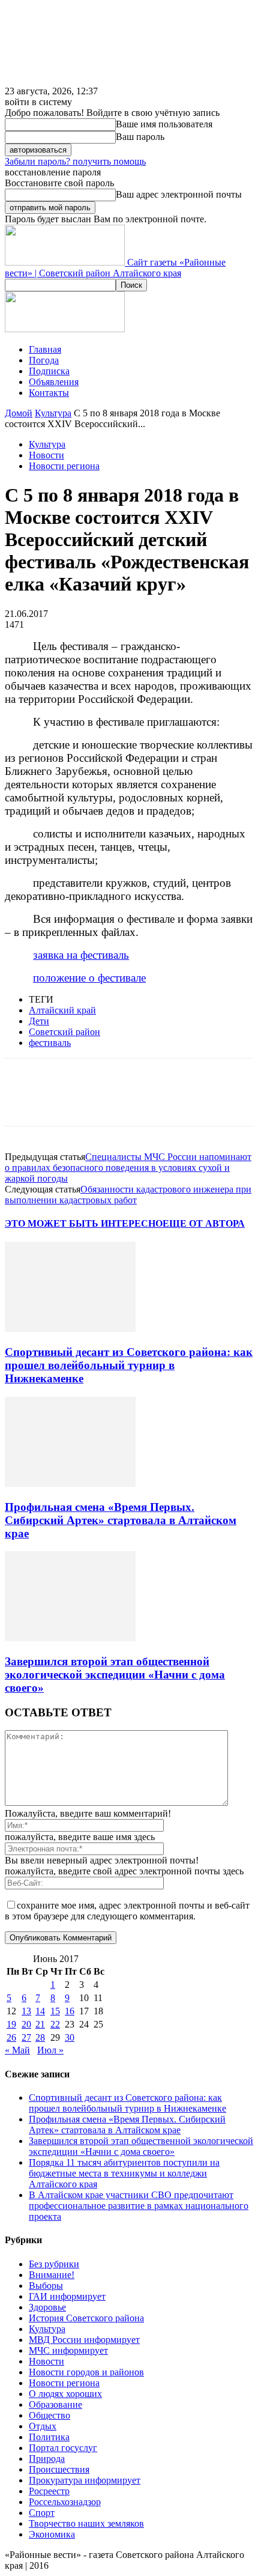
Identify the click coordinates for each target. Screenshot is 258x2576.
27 (26, 2037)
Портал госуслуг (63, 2448)
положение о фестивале (89, 978)
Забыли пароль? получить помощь (75, 161)
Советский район (64, 1032)
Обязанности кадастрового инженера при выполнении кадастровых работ (128, 1195)
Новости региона (64, 466)
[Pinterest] (111, 1101)
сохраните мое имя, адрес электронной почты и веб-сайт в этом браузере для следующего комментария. (127, 1911)
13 (26, 2011)
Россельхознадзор (65, 2502)
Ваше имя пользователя (164, 124)
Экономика (52, 2534)
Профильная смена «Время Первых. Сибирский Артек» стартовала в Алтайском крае (121, 1520)
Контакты (49, 393)
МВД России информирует (84, 2340)
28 (40, 2037)
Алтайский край (62, 1010)
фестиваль (50, 1043)
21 (40, 2024)
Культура (53, 413)
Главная (45, 349)
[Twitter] (68, 1101)
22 (55, 2024)
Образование (55, 2404)
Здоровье (47, 2307)
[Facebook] (25, 1101)
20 (26, 2024)
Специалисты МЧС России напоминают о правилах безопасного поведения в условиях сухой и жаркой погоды (128, 1168)
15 (55, 2011)
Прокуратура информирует (85, 2480)
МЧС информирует (68, 2350)
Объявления (54, 382)
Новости (46, 455)
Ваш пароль (140, 137)
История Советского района (86, 2318)
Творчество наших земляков (86, 2523)
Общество (49, 2415)
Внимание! (52, 2275)
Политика (49, 2437)
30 (70, 2037)
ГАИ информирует (67, 2296)
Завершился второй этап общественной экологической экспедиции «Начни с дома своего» (115, 1675)
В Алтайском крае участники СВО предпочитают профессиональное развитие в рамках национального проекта (139, 2206)
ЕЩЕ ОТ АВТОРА (204, 1223)
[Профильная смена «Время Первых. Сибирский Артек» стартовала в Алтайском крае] (70, 1484)
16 (70, 2011)
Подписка (49, 371)
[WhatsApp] (154, 1101)
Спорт (42, 2513)
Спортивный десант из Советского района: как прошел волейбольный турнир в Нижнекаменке (129, 1365)
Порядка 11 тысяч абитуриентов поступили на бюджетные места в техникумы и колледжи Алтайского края (124, 2173)
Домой (19, 413)
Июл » (50, 2050)
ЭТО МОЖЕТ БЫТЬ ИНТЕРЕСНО (84, 1223)
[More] (198, 1101)
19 (11, 2024)
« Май (17, 2050)
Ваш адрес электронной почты (179, 194)
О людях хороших (65, 2394)
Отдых (43, 2426)
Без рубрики (54, 2264)
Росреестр (49, 2491)
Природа (47, 2459)
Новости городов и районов (86, 2372)
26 (11, 2037)
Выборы (46, 2286)
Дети (39, 1021)
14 (40, 2011)
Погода (44, 360)
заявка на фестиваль (81, 955)
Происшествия (59, 2469)
